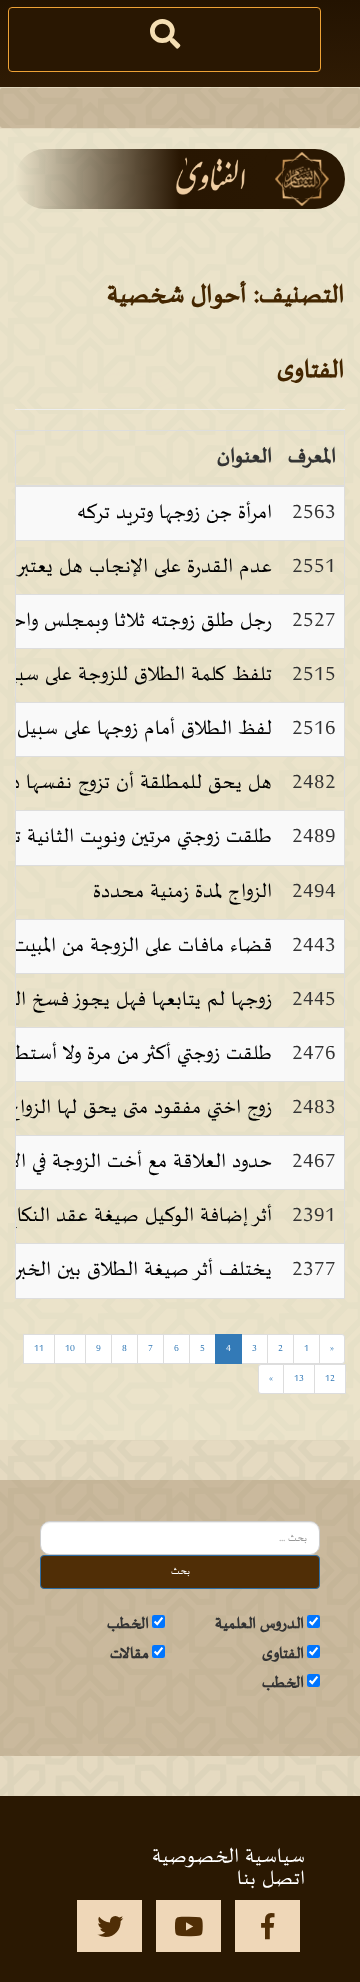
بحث (180, 1571)
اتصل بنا (271, 1879)
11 (39, 1348)
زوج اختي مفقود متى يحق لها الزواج (139, 1108)
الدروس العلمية (259, 1624)
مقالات (129, 1654)
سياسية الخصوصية (228, 1857)
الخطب (128, 1624)
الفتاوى (283, 1654)
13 (299, 1378)
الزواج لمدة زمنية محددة (182, 892)
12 (330, 1378)
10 (70, 1348)
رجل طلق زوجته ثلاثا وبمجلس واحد (137, 621)
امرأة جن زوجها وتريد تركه (174, 513)
